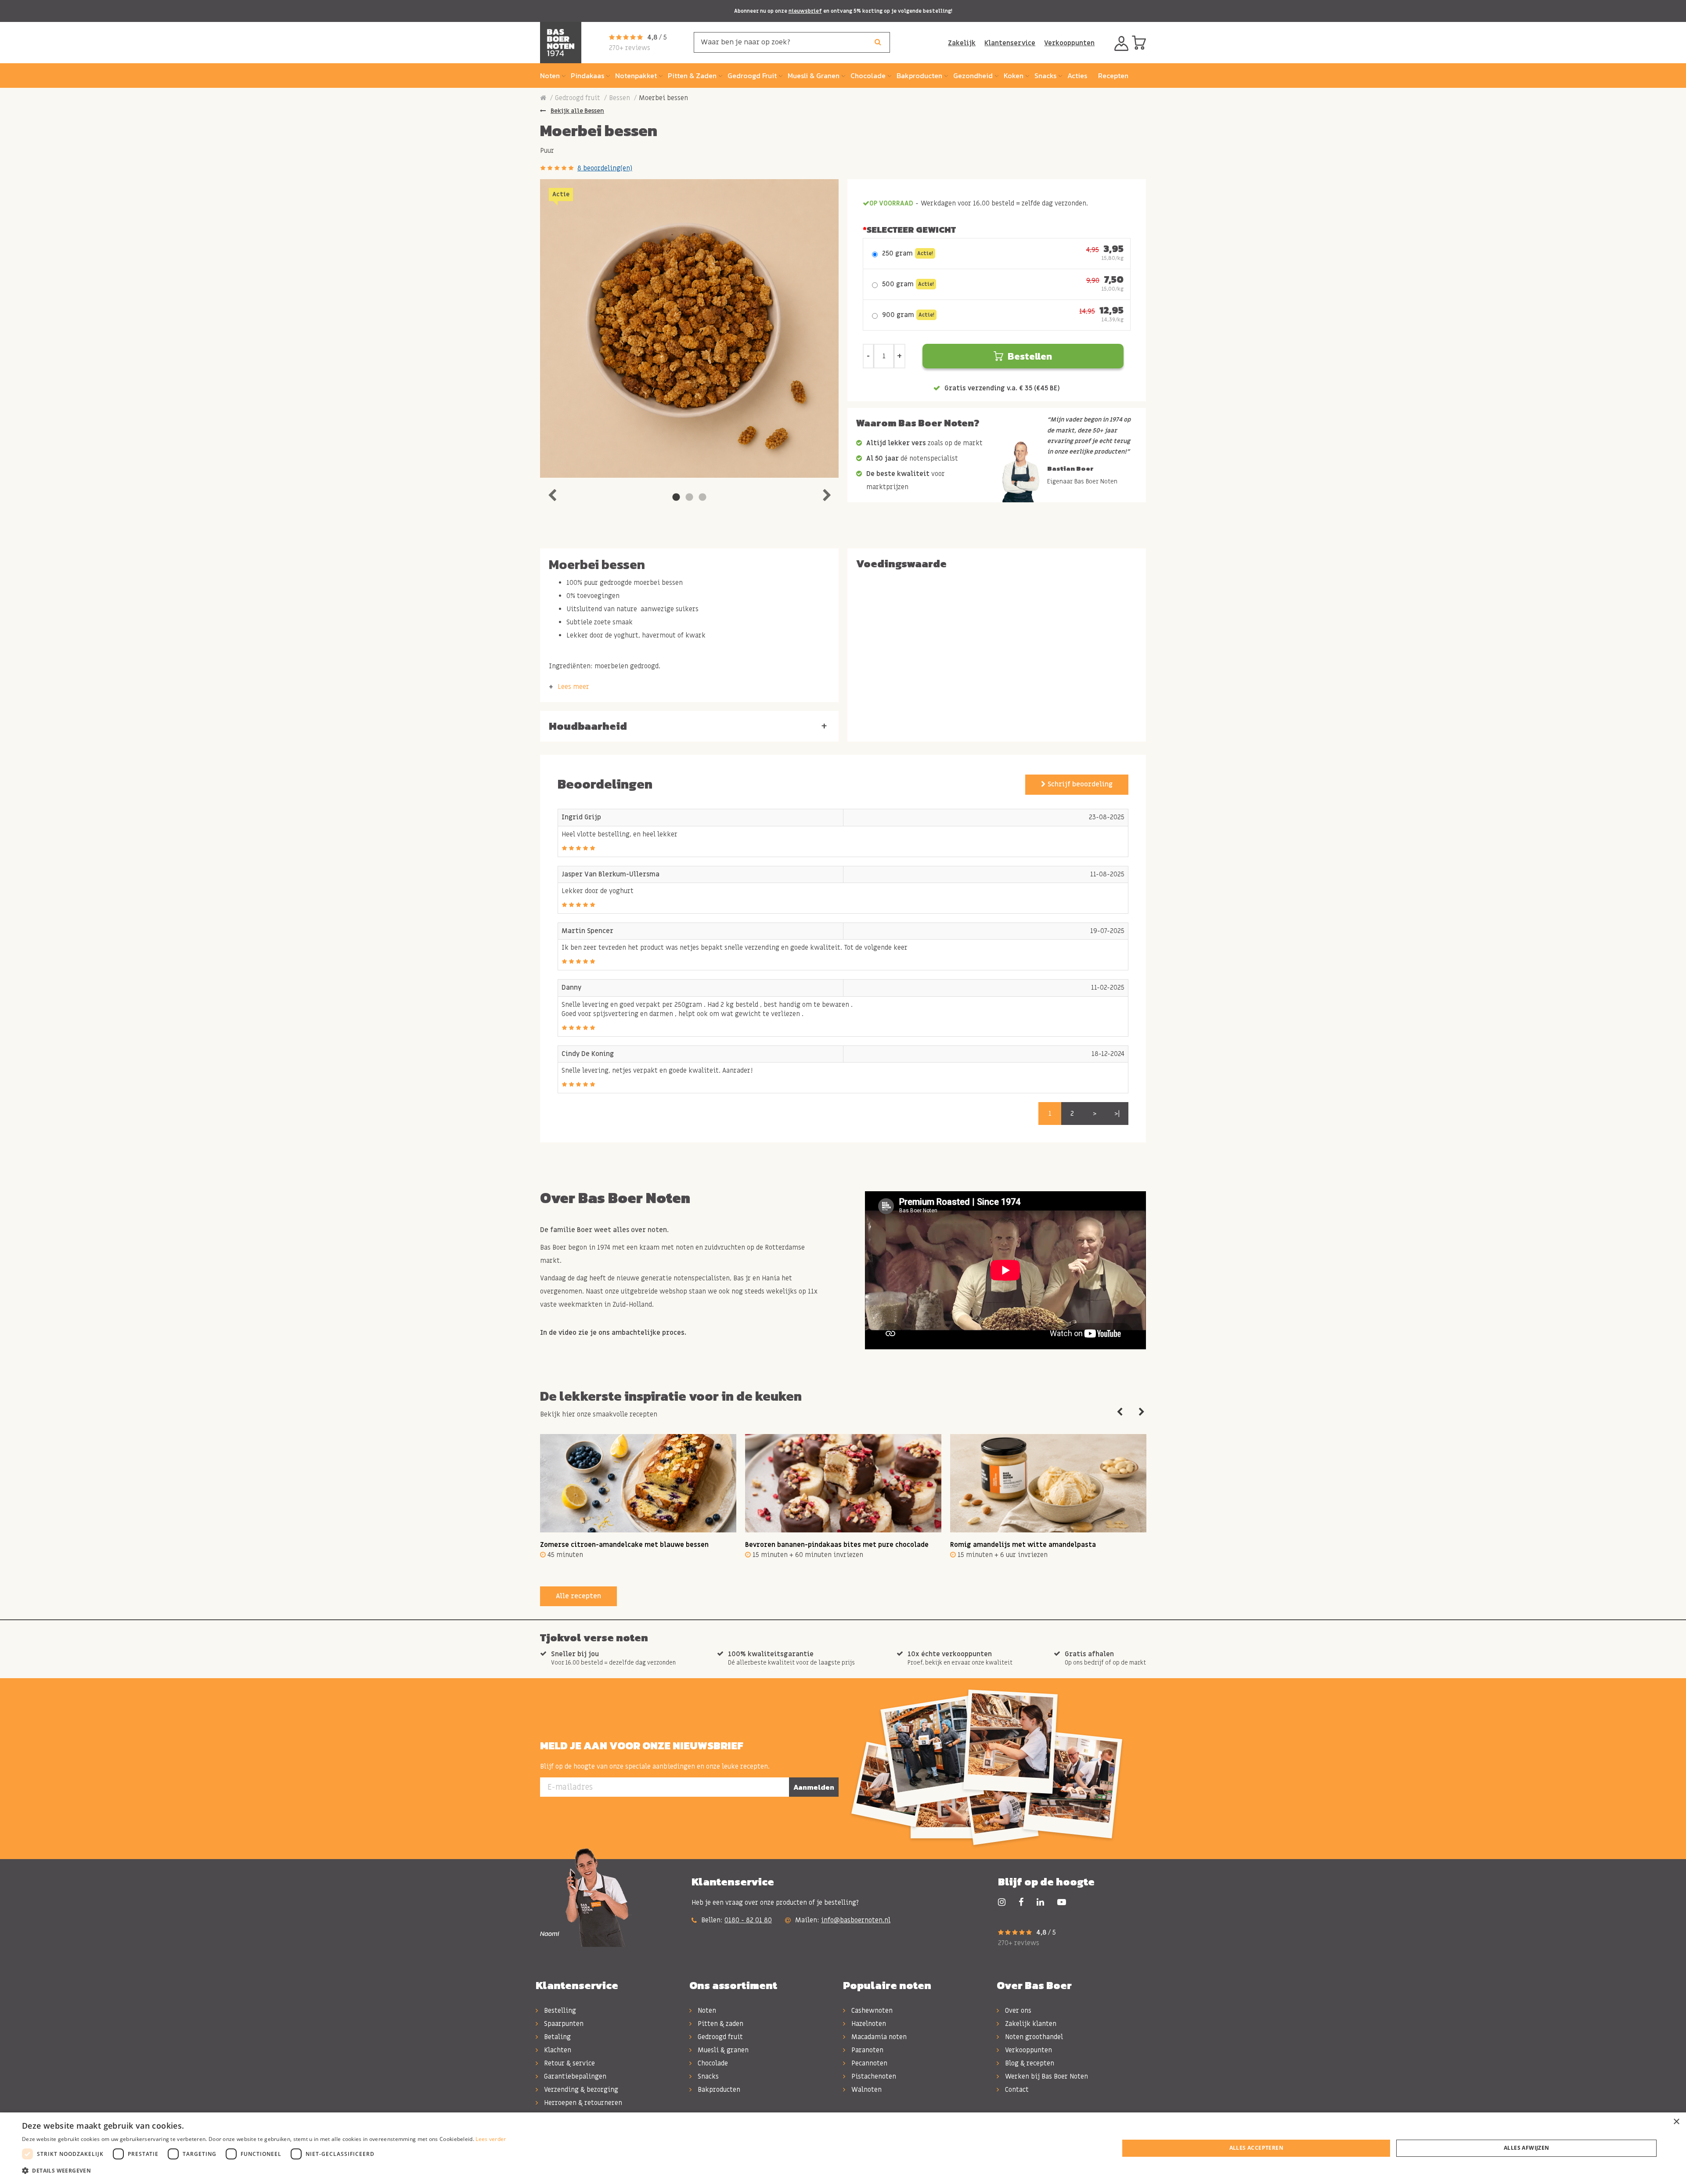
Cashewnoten (871, 2011)
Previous (552, 493)
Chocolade (712, 2063)
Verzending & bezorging (580, 2090)
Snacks (707, 2076)
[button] (264, 2171)
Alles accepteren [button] (1256, 2148)
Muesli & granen (722, 2050)
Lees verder (491, 2139)
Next (827, 493)
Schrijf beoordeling (1079, 784)
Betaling (557, 2037)
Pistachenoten (873, 2076)
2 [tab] (689, 497)
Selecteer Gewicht (911, 230)
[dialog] (843, 2148)
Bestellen (1030, 356)
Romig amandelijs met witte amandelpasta (1023, 1545)
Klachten (557, 2050)
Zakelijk (962, 43)
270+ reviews (630, 48)
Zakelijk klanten (1030, 2024)
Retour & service (569, 2063)
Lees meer (573, 687)
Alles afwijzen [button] (1527, 2148)
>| (1117, 1114)
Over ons (1017, 2011)
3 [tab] (702, 497)
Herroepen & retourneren (582, 2103)
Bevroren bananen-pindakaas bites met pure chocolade (837, 1545)
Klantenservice (1010, 43)
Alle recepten (578, 1596)
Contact (1016, 2090)
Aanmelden (814, 1787)
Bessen (620, 98)
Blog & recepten (1029, 2063)
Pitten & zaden (720, 2024)
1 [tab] (676, 497)
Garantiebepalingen (574, 2076)
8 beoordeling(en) (605, 168)
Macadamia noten (878, 2037)
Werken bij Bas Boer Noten (1046, 2076)
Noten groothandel (1033, 2037)
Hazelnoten (868, 2024)
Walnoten (866, 2090)
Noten (706, 2011)
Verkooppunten (1069, 43)
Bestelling (559, 2011)
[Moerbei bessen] (689, 328)
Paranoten (866, 2050)
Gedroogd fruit (578, 98)
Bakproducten (718, 2090)
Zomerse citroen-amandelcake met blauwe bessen (624, 1545)
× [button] (1676, 2122)
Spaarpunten (563, 2024)
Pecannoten (868, 2063)
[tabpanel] (689, 328)
